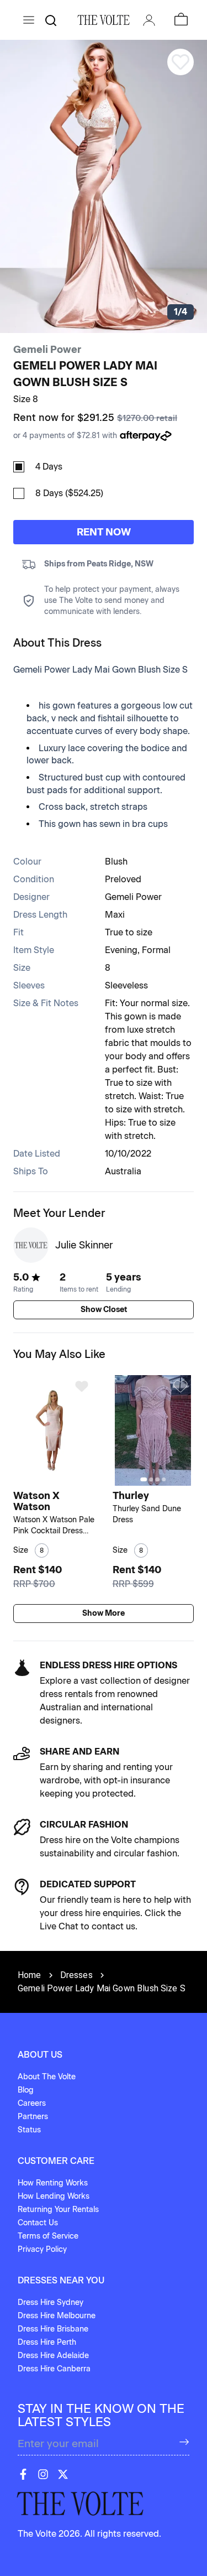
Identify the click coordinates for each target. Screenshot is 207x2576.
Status (29, 2130)
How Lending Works (54, 2196)
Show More (104, 1613)
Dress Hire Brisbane (53, 2329)
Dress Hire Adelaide (53, 2356)
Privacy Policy (42, 2249)
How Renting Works (53, 2183)
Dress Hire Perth (47, 2342)
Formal (156, 950)
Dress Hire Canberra (54, 2369)
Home (30, 1975)
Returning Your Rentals (58, 2210)
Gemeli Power (47, 350)
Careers (32, 2103)
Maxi (115, 915)
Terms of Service (48, 2236)
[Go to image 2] (55, 1479)
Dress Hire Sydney (51, 2302)
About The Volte (47, 2077)
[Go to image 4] (164, 1479)
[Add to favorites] (82, 1386)
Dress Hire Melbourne (57, 2316)
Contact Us (38, 2223)
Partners (33, 2117)
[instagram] (43, 2474)
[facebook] (23, 2474)
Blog (26, 2090)
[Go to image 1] (48, 1479)
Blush (116, 862)
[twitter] (63, 2474)
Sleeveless (126, 985)
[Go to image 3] (62, 1479)
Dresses (76, 1975)
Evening (121, 950)
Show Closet (104, 1310)
